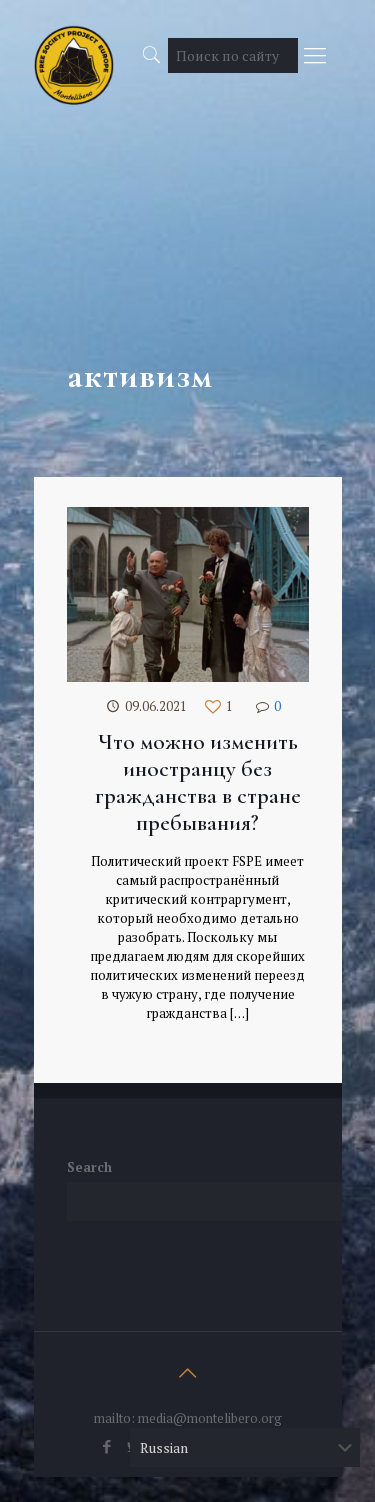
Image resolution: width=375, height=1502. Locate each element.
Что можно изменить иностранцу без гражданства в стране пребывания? (198, 782)
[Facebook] (106, 1446)
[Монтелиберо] (74, 50)
